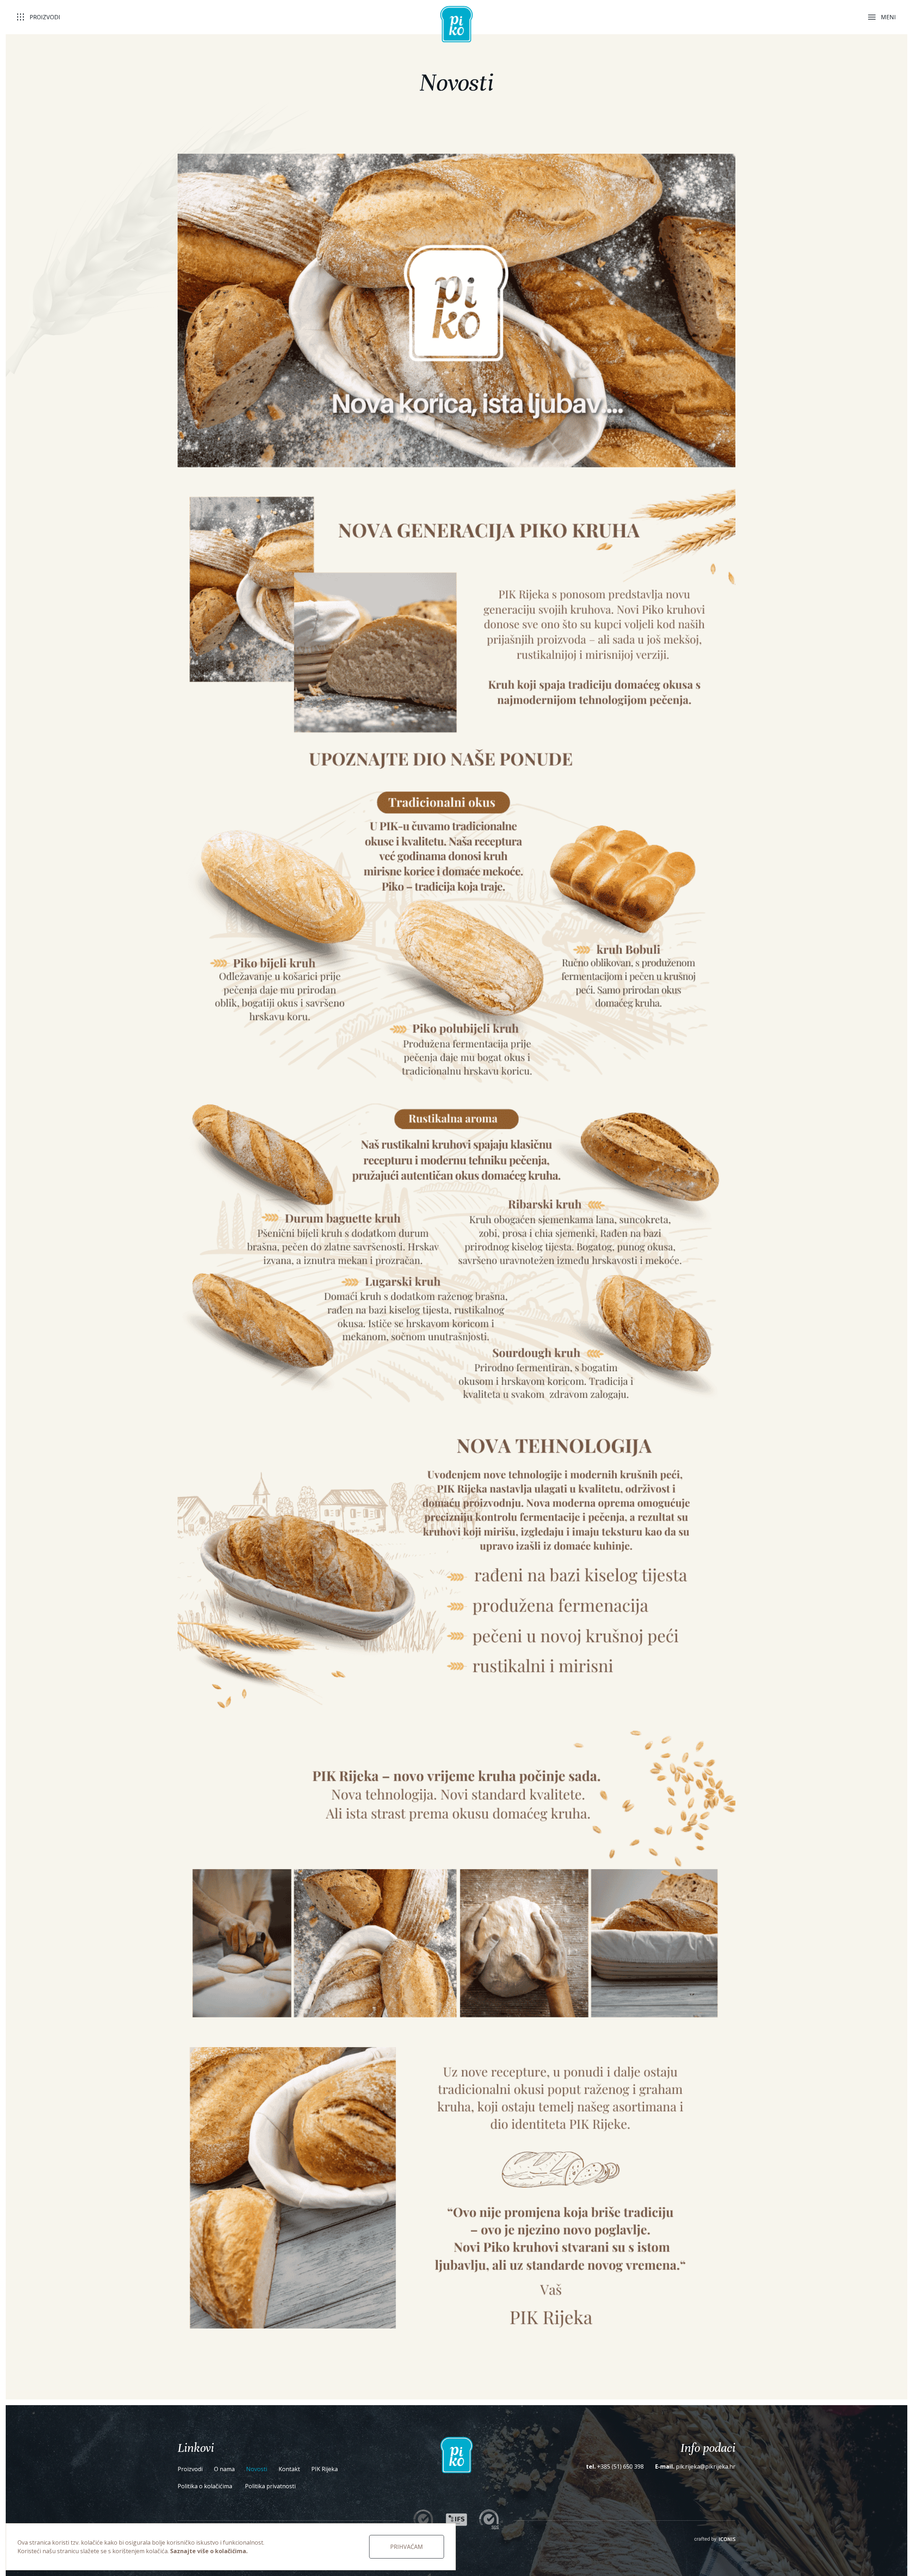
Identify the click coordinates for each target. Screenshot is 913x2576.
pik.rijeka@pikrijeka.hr (706, 2466)
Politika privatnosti (270, 2486)
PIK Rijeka (325, 2469)
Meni (888, 17)
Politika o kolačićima (206, 2486)
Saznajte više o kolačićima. (209, 2551)
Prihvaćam (407, 2547)
